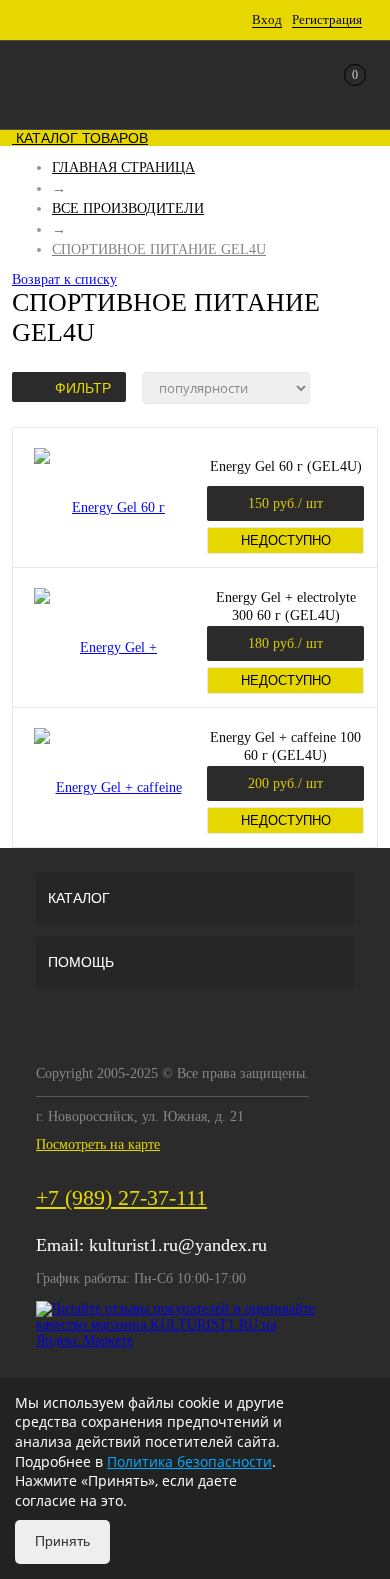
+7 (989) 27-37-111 (121, 1197)
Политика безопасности (189, 1461)
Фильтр (83, 388)
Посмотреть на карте (98, 1144)
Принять (62, 1541)
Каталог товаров (80, 138)
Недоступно (286, 540)
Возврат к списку (64, 279)
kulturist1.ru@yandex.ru (178, 1245)
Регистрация (327, 19)
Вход (267, 19)
